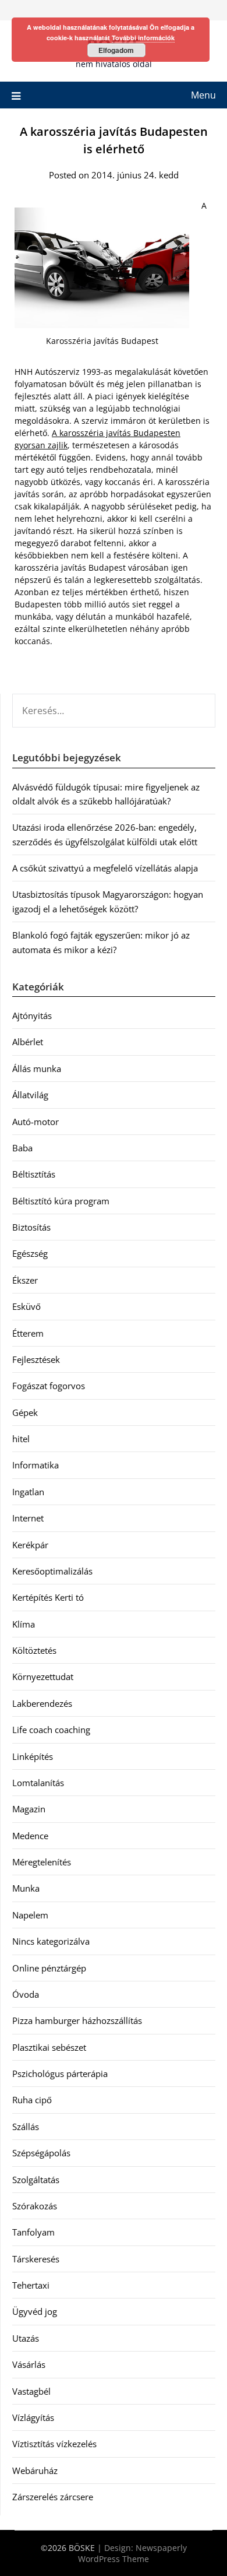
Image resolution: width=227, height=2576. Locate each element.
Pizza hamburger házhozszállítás (77, 2020)
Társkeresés (36, 2259)
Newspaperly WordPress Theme (132, 2553)
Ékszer (25, 1280)
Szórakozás (35, 2206)
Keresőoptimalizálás (52, 1571)
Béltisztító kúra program (61, 1201)
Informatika (36, 1465)
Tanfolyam (33, 2232)
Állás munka (37, 1069)
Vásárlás (29, 2364)
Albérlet (28, 1042)
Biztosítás (31, 1227)
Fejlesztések (36, 1359)
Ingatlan (28, 1492)
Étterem (28, 1333)
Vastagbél (31, 2391)
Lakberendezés (42, 1703)
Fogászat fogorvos (49, 1386)
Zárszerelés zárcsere (53, 2497)
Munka (26, 1888)
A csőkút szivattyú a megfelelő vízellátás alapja (105, 868)
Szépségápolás (41, 2153)
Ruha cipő (32, 2100)
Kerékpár (30, 1545)
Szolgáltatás (36, 2180)
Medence (30, 1836)
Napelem (30, 1915)
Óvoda (26, 1994)
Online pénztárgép (49, 1968)
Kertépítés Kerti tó (48, 1597)
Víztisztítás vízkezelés (54, 2444)
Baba (22, 1148)
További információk (143, 38)
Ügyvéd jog (35, 2311)
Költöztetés (34, 1650)
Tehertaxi (31, 2285)
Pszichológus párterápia (60, 2074)
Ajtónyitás (32, 1015)
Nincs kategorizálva (51, 1941)
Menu (203, 95)
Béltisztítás (34, 1174)
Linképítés (33, 1756)
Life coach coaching (51, 1730)
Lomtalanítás (38, 1783)
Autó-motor (36, 1122)
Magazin (29, 1809)
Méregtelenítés (42, 1862)
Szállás (26, 2127)
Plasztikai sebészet (49, 2047)
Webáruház (35, 2470)
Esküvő (26, 1306)
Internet (28, 1518)
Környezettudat (43, 1677)
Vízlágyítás (33, 2417)
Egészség (30, 1253)
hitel (21, 1439)
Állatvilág (30, 1095)
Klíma (24, 1624)
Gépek (25, 1412)
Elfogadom (116, 50)
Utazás (26, 2338)
